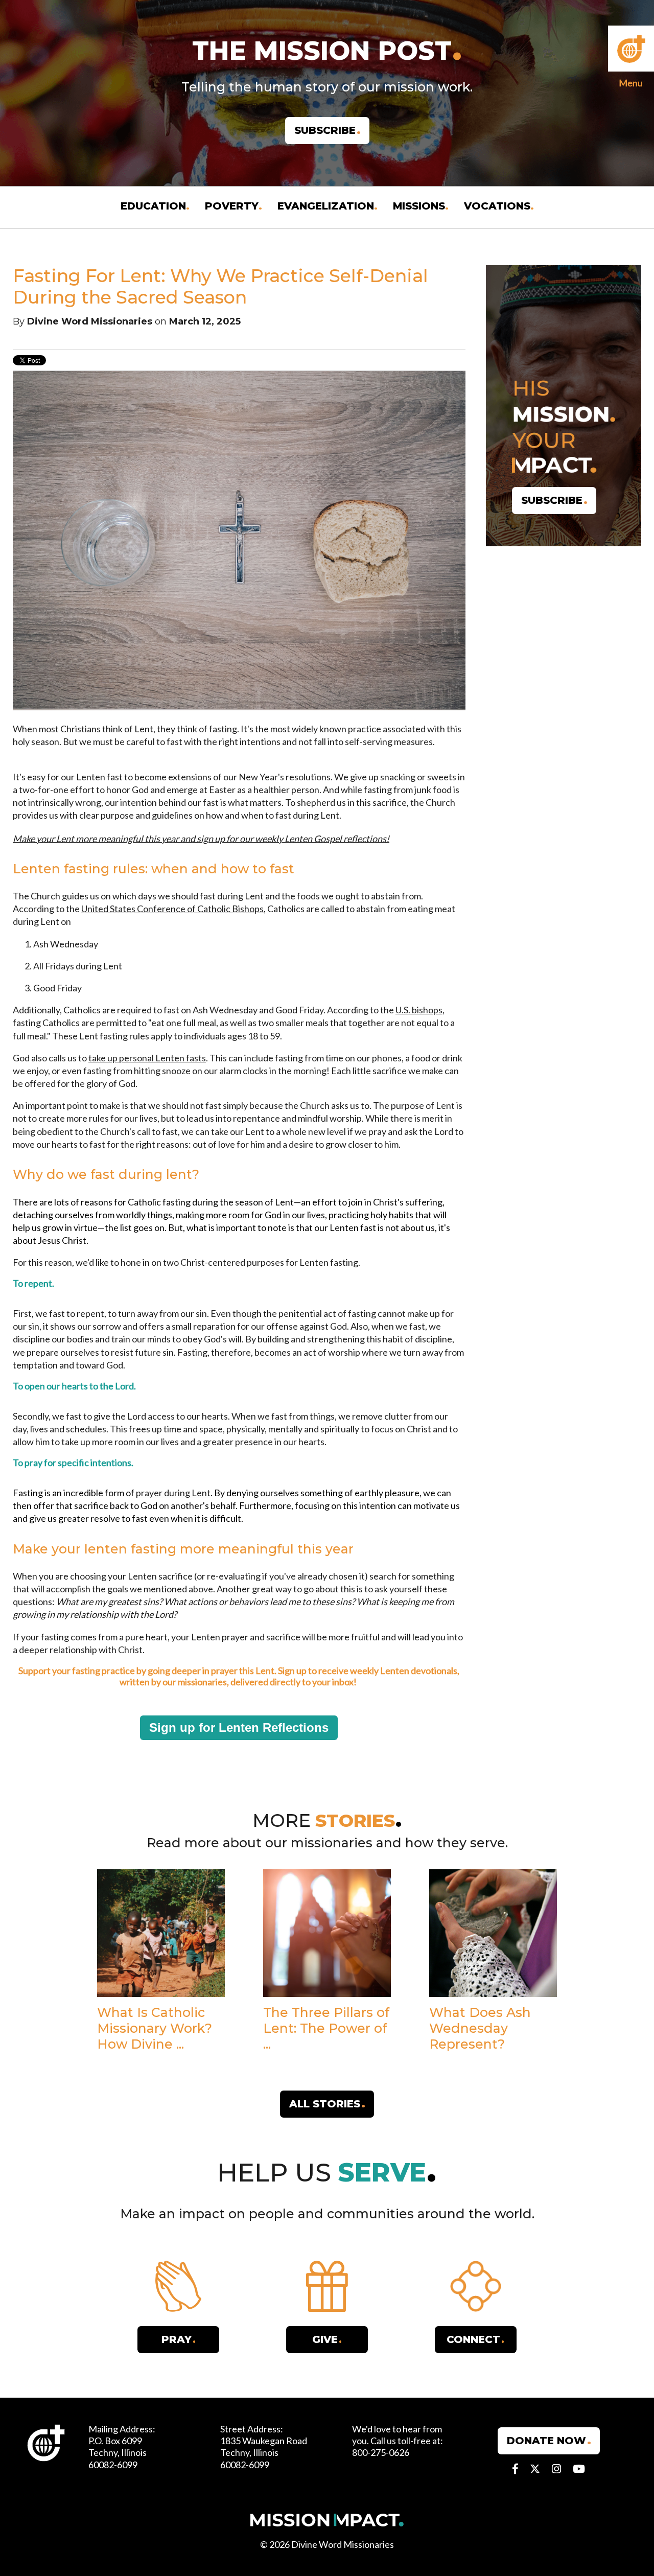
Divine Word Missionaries (90, 321)
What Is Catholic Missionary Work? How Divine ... (155, 2028)
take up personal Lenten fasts (147, 1058)
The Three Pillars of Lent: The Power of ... (326, 2028)
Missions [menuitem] (419, 206)
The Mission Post (322, 51)
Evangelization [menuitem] (326, 206)
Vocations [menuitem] (497, 206)
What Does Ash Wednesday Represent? (480, 2028)
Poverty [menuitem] (232, 206)
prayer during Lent (173, 1493)
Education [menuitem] (153, 206)
